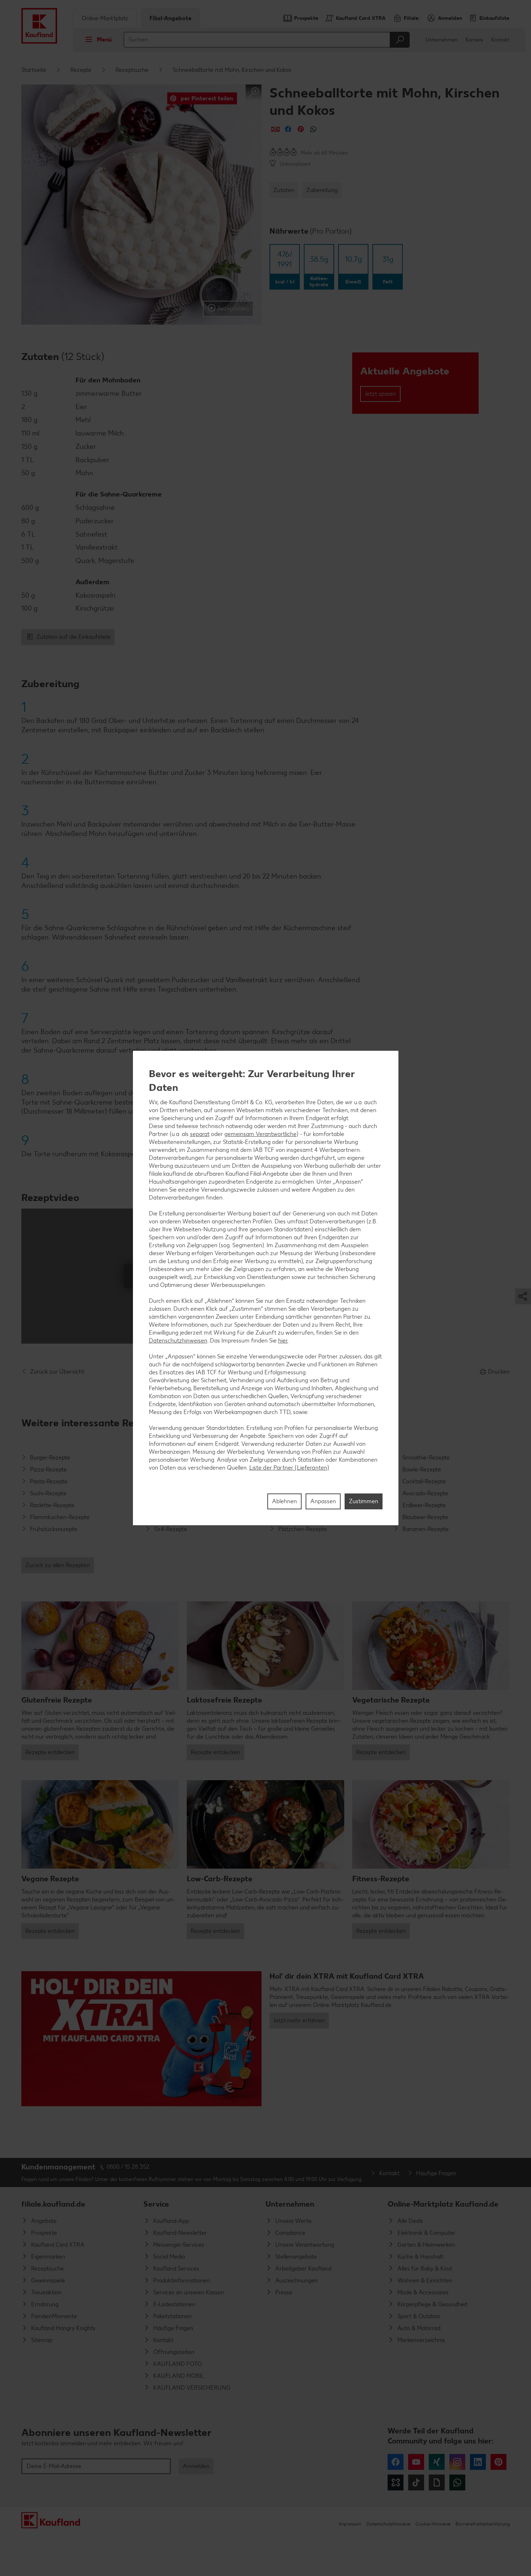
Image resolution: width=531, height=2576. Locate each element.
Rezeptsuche (132, 70)
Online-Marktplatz (105, 18)
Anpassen (323, 1501)
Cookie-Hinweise (433, 2524)
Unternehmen (442, 40)
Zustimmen (364, 1501)
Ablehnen (284, 1501)
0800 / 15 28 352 (128, 2167)
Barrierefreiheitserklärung (483, 2524)
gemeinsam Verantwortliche (260, 1134)
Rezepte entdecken (50, 1752)
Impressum (350, 2524)
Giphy (437, 2482)
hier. (283, 1341)
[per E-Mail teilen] (275, 129)
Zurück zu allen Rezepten (58, 1565)
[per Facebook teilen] (288, 129)
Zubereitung (322, 190)
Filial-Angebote (170, 18)
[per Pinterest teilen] (301, 129)
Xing (437, 2462)
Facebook (396, 2462)
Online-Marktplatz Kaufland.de (443, 2204)
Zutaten (284, 190)
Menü (104, 40)
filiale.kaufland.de (53, 2204)
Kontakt (500, 40)
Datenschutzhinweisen (178, 1341)
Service (156, 2204)
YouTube (416, 2462)
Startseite (34, 70)
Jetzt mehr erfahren (299, 2020)
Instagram (457, 2462)
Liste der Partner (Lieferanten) (289, 1468)
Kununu (396, 2482)
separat (200, 1134)
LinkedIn (478, 2462)
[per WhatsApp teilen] (313, 129)
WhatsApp (457, 2482)
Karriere (474, 40)
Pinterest (498, 2462)
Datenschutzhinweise (388, 2524)
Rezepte (81, 70)
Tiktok (416, 2482)
